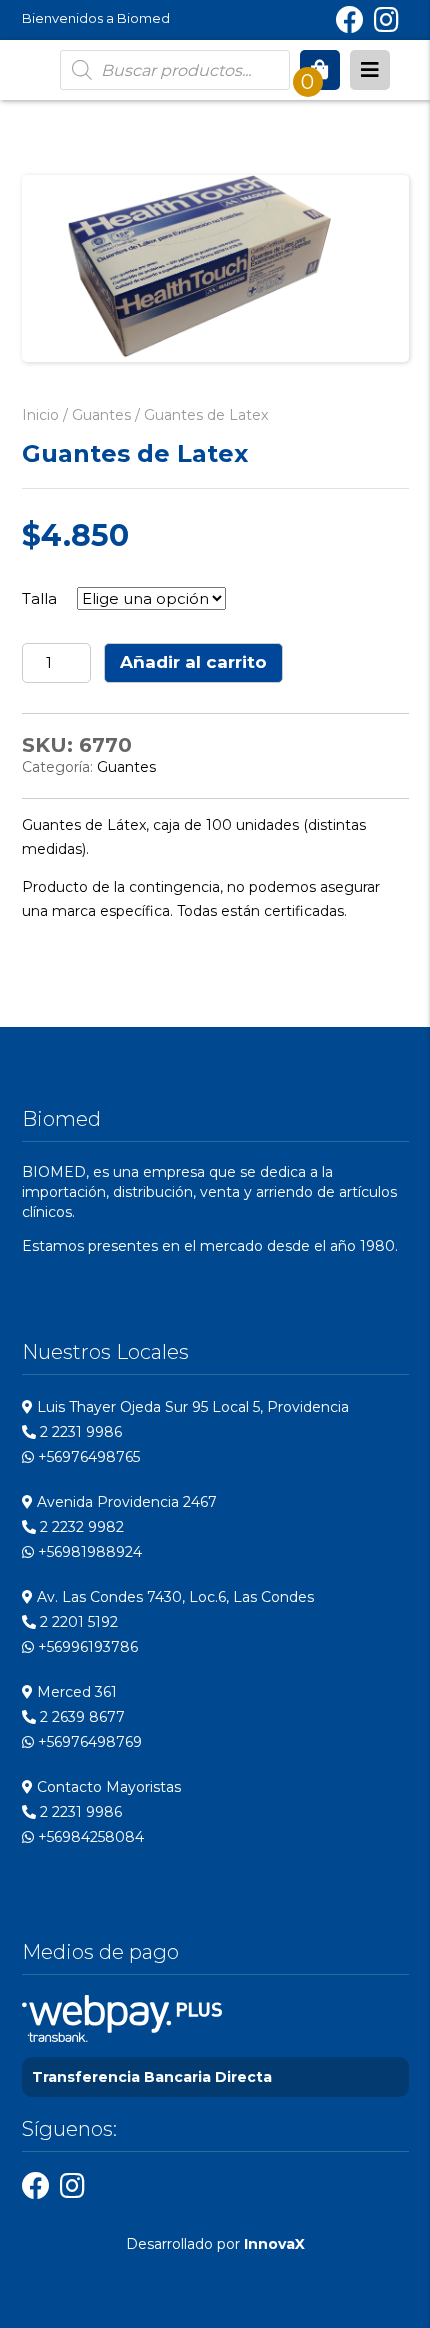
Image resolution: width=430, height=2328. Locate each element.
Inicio (40, 415)
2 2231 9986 (79, 1432)
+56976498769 (88, 1742)
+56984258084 (89, 1837)
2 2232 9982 (80, 1527)
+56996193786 (86, 1647)
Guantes (101, 415)
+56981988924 (88, 1552)
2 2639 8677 (80, 1717)
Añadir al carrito (193, 662)
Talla (39, 598)
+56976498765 (87, 1457)
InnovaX (274, 2244)
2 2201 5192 (77, 1622)
